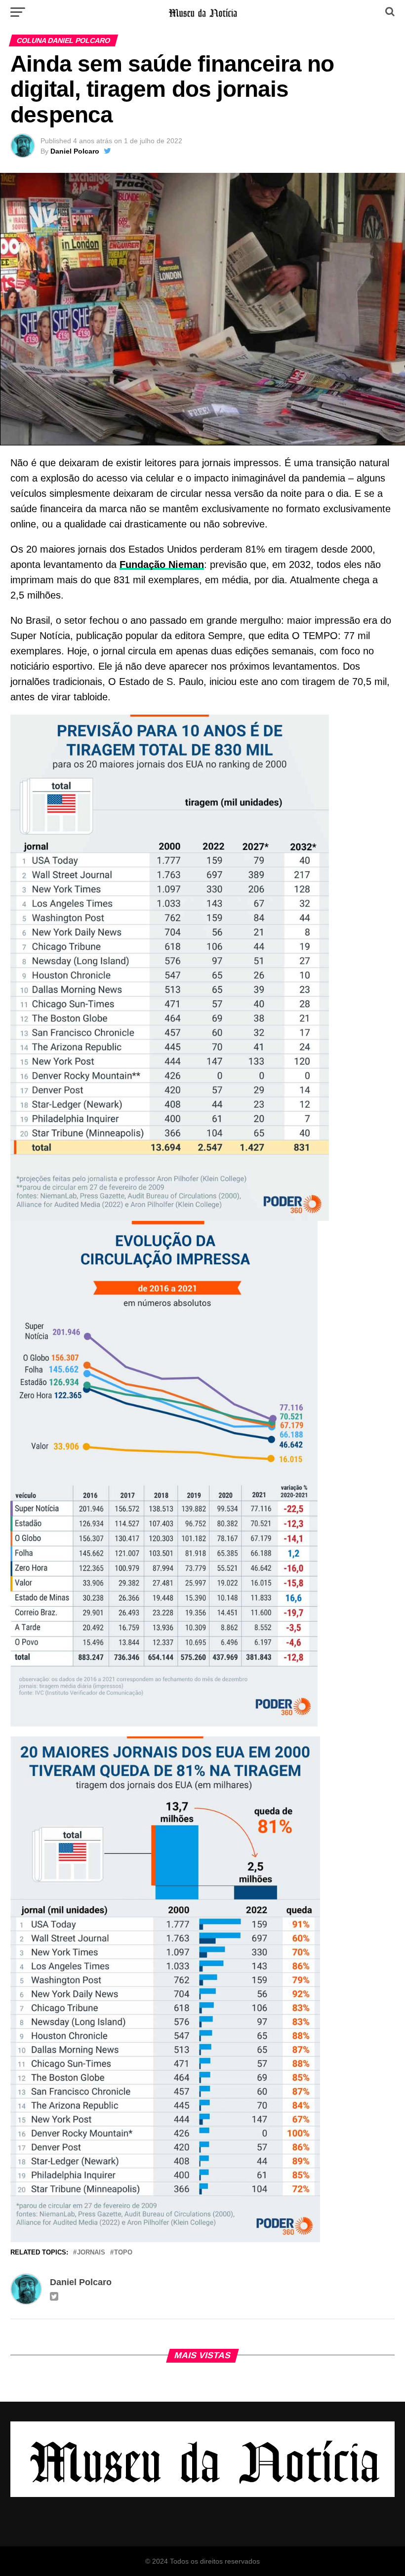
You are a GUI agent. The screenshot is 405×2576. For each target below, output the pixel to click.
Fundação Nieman (162, 564)
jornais (91, 2253)
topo (123, 2253)
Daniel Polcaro (75, 151)
